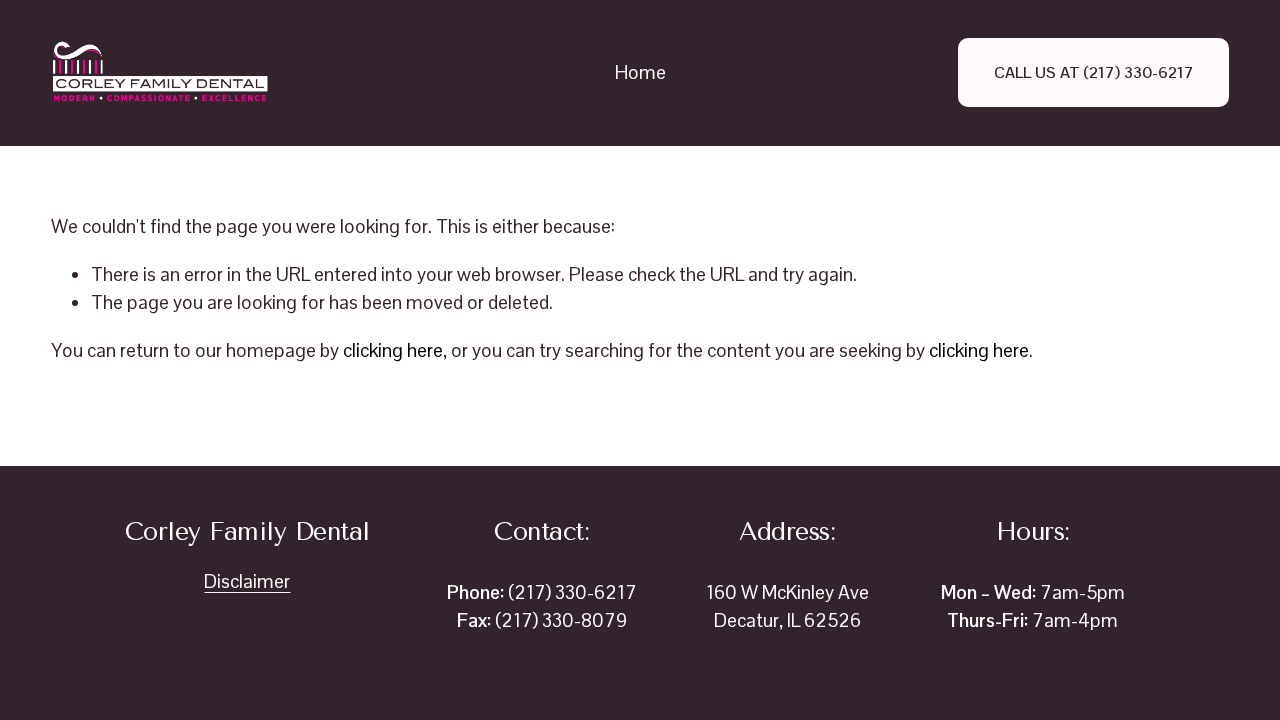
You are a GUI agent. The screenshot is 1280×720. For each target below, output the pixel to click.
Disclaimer (247, 581)
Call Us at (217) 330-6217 (1094, 72)
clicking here (393, 350)
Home (640, 72)
